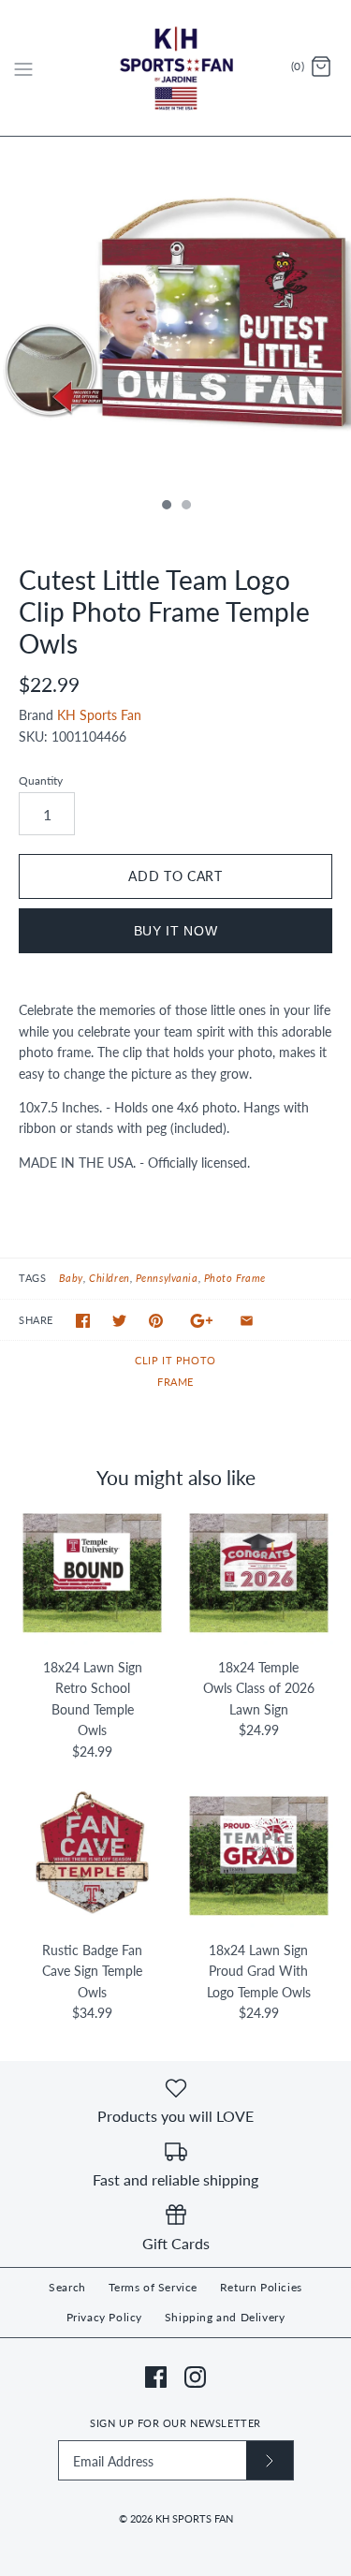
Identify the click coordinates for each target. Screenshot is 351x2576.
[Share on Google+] (202, 1321)
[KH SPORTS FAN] (175, 68)
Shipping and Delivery (225, 2317)
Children (109, 1278)
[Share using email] (247, 1321)
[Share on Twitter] (119, 1321)
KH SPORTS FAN (194, 2518)
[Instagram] (195, 2377)
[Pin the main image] (156, 1321)
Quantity (41, 780)
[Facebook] (156, 2377)
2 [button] (185, 507)
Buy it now (176, 931)
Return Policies (261, 2287)
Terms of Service (154, 2287)
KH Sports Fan (99, 715)
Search (67, 2287)
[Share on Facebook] (83, 1321)
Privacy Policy (104, 2317)
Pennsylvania (167, 1278)
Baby (71, 1278)
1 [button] (166, 507)
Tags (32, 1278)
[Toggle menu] (23, 67)
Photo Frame (235, 1278)
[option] (175, 312)
